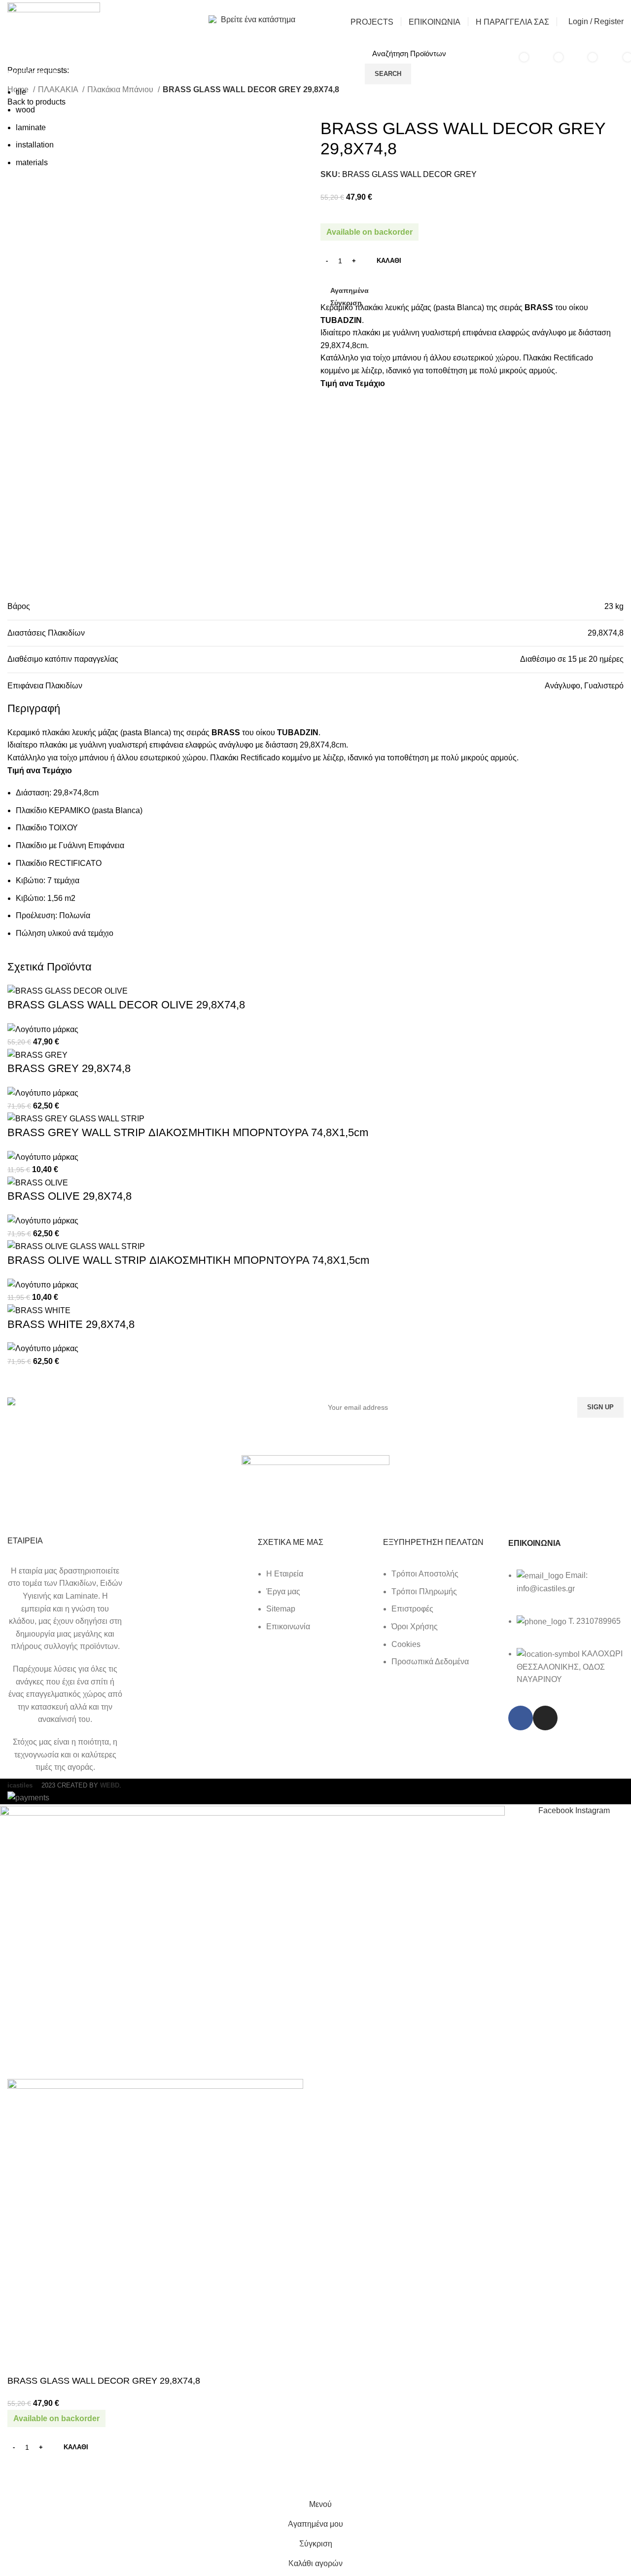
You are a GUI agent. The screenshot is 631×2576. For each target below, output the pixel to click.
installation (35, 145)
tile (21, 92)
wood (25, 110)
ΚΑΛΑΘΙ (389, 261)
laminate (31, 127)
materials (32, 162)
